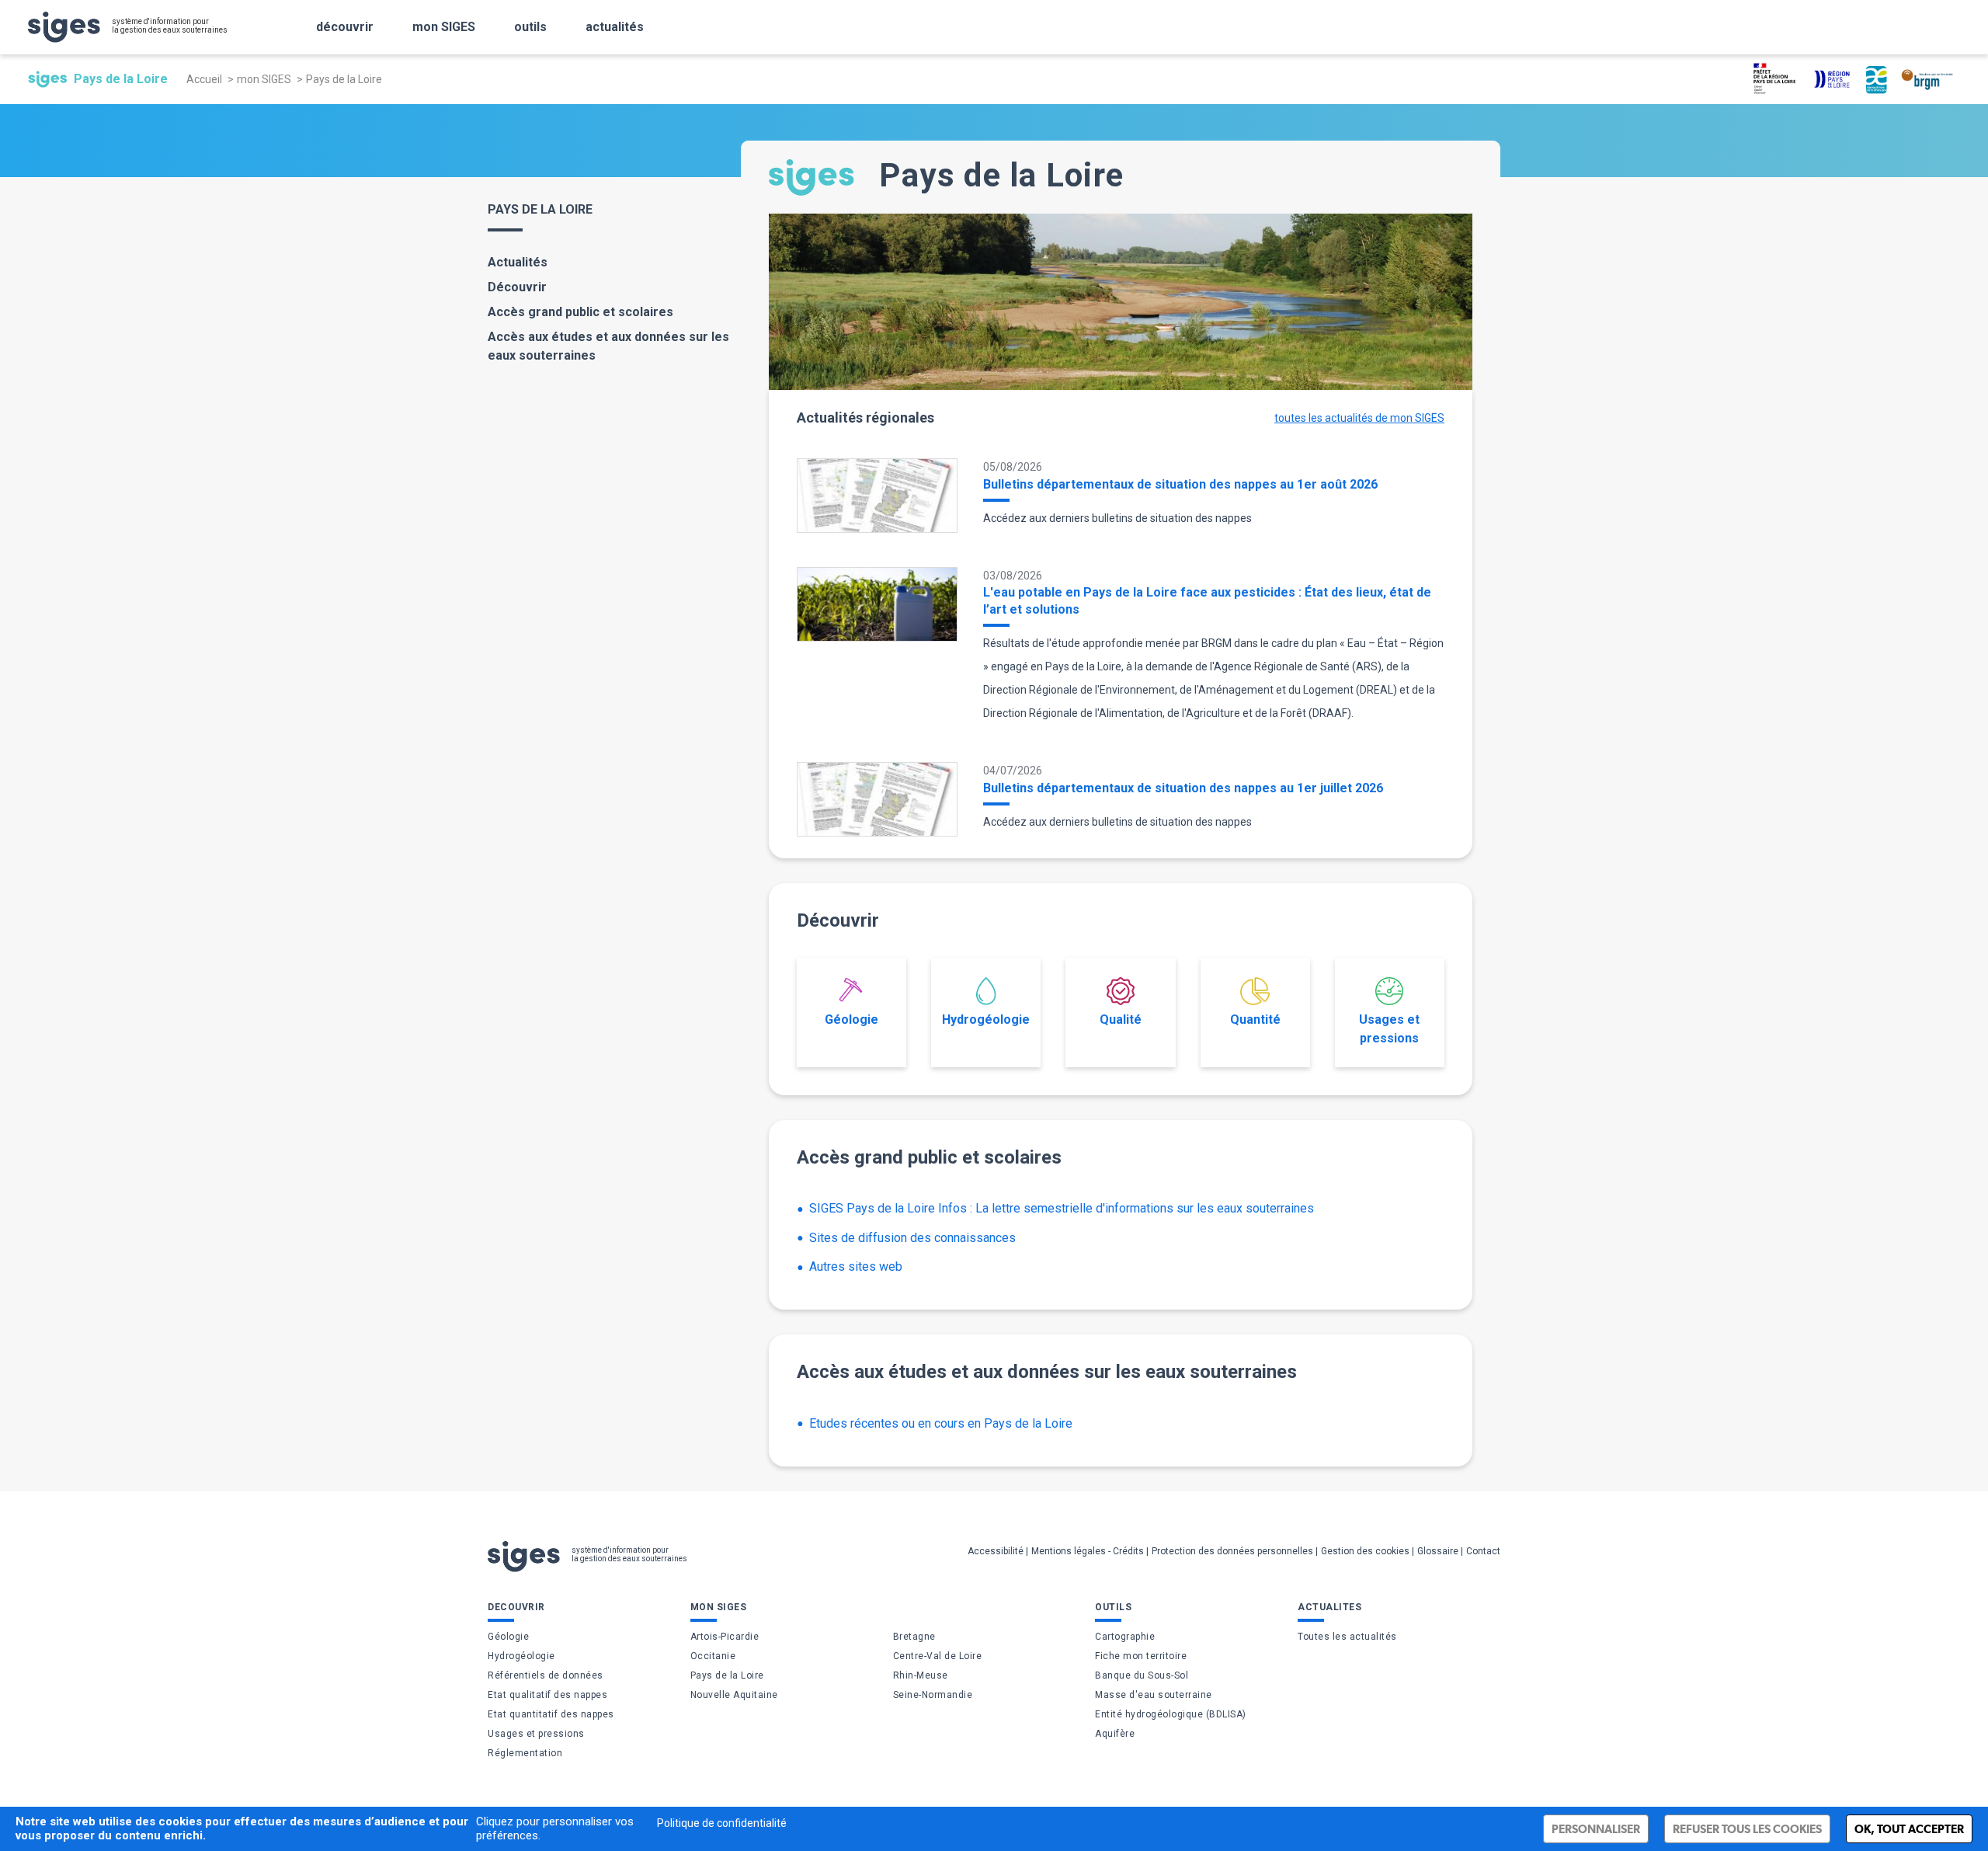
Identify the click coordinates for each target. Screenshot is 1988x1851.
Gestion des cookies (1365, 1551)
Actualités (518, 262)
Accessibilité (996, 1551)
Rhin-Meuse (921, 1675)
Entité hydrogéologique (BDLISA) (1171, 1714)
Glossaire (1438, 1551)
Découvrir (517, 287)
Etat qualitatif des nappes (547, 1695)
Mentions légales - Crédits (1088, 1551)
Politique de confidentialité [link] (722, 1823)
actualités (615, 27)
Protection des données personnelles (1232, 1551)
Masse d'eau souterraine (1154, 1695)
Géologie (852, 1019)
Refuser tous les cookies (1747, 1829)
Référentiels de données (546, 1675)
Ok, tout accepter (1909, 1829)
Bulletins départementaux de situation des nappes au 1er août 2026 (1180, 484)
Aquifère (1115, 1734)
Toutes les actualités (1347, 1637)
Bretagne (914, 1637)
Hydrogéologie (986, 1019)
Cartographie (1125, 1637)
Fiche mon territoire (1141, 1656)
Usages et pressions (1389, 1029)
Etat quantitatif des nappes (551, 1714)
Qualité (1121, 1019)
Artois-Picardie (725, 1637)
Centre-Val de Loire (938, 1656)
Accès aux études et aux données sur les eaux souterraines (608, 346)
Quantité (1255, 1019)
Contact (1483, 1551)
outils (530, 27)
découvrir (345, 27)
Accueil (204, 79)
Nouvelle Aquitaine (734, 1695)
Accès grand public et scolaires (580, 312)
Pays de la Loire (727, 1675)
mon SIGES (444, 27)
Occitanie (713, 1656)
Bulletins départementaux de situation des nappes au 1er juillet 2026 (1183, 788)
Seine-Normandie (933, 1695)
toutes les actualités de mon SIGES (1359, 418)
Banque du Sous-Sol (1142, 1675)
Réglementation (525, 1753)
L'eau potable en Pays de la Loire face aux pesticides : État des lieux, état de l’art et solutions (1207, 601)
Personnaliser (1596, 1829)
